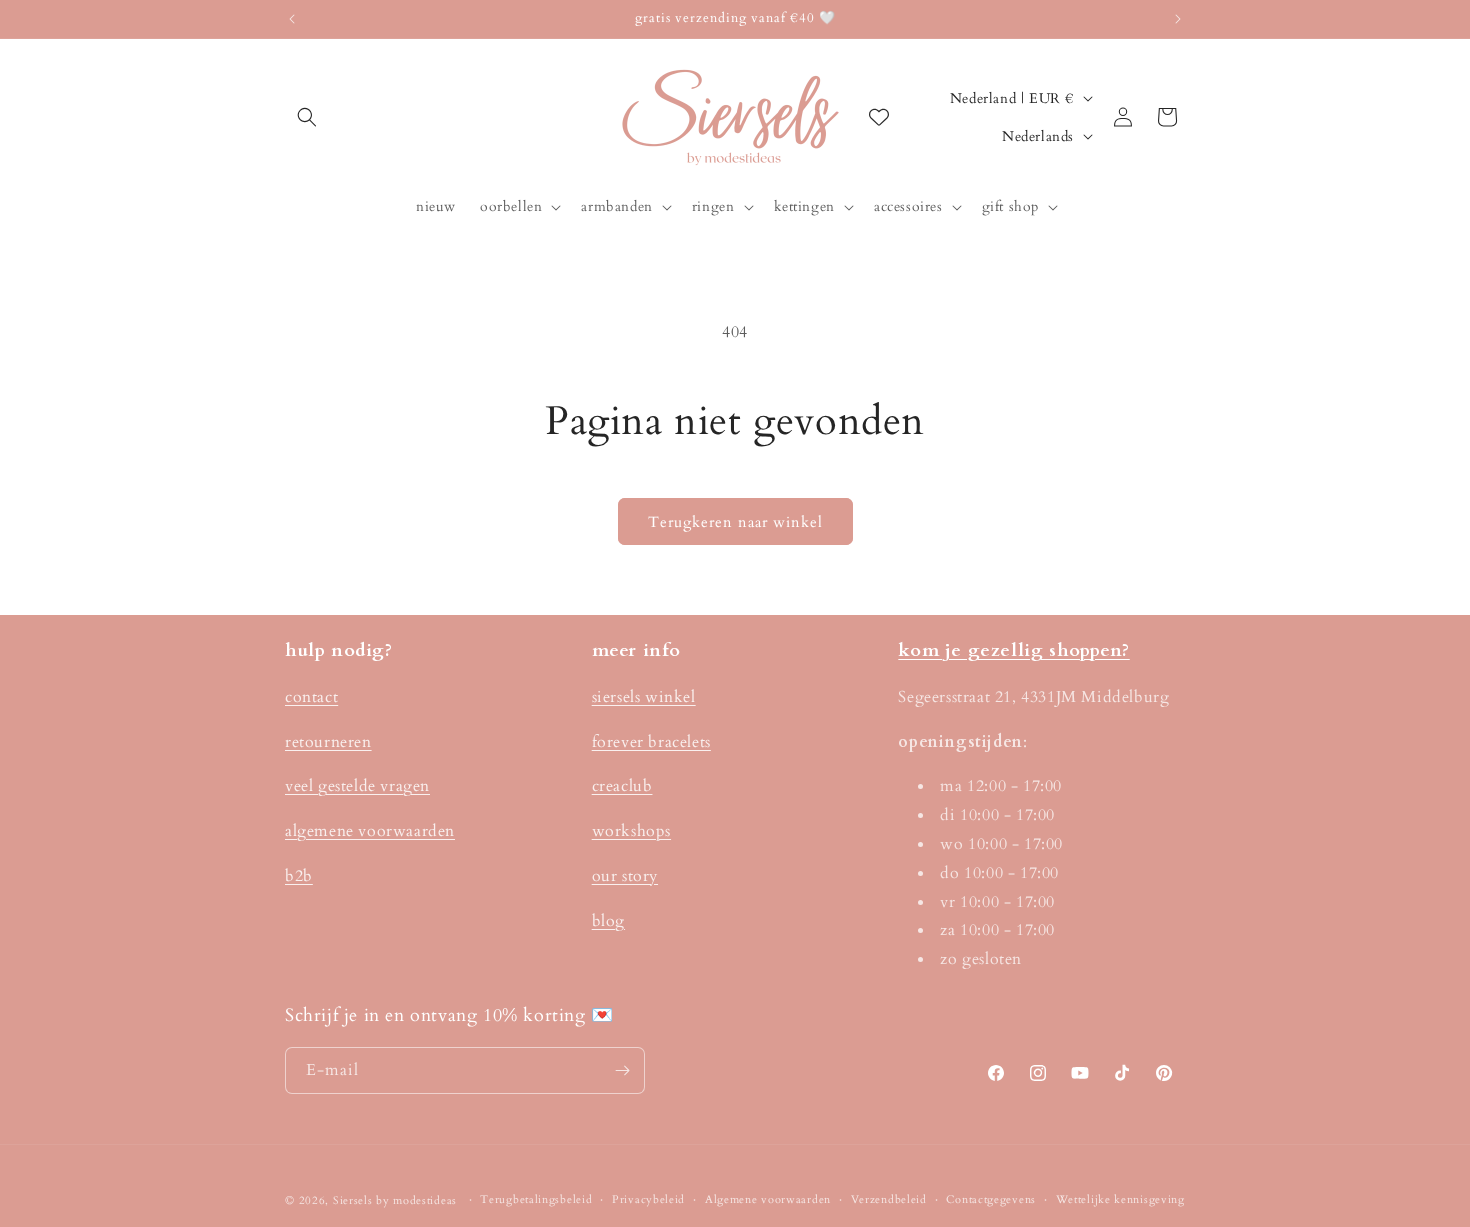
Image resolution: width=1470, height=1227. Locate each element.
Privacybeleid (648, 1199)
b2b (299, 876)
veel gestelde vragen (357, 786)
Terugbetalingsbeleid (536, 1199)
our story (625, 876)
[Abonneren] (622, 1070)
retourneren (328, 742)
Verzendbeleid (889, 1199)
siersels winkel (644, 697)
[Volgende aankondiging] (1178, 19)
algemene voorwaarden (370, 831)
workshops (631, 831)
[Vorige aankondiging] (292, 19)
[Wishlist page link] (879, 117)
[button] (307, 117)
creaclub (622, 786)
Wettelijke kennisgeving (1120, 1199)
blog (608, 921)
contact (311, 697)
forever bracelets (651, 742)
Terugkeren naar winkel (735, 522)
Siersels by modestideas (395, 1200)
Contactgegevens (991, 1199)
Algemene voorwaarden (768, 1199)
